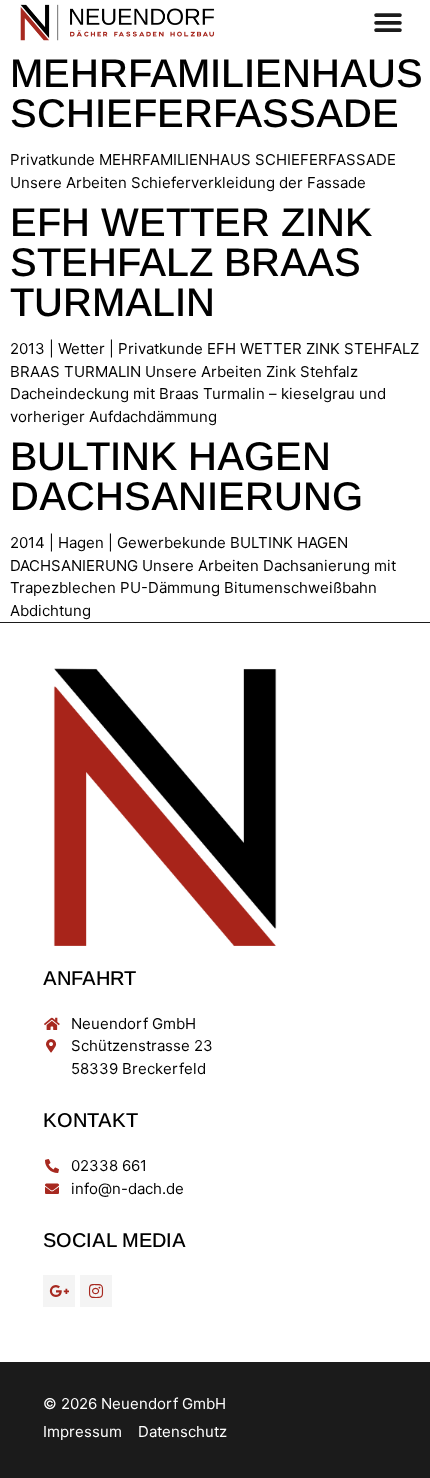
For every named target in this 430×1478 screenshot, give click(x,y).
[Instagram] (96, 1291)
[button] (387, 22)
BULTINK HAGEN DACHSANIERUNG (186, 476)
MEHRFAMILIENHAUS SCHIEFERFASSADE (216, 93)
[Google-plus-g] (59, 1291)
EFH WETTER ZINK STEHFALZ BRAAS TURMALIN (191, 262)
